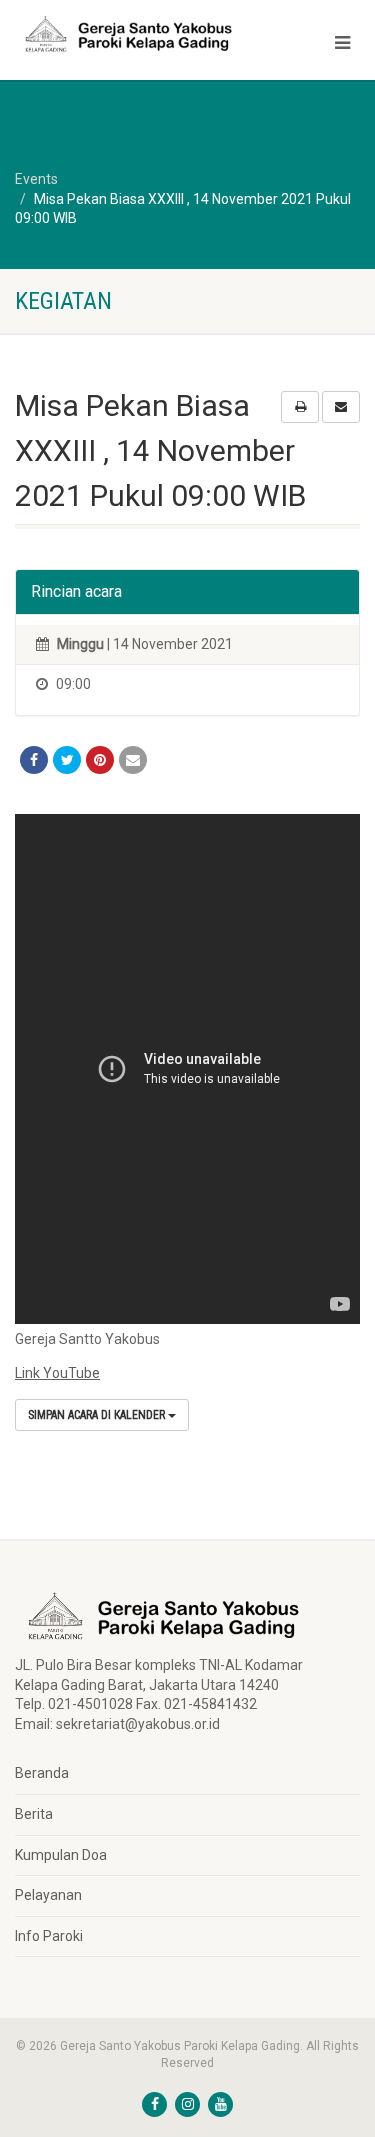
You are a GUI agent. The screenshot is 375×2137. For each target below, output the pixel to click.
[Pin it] (100, 760)
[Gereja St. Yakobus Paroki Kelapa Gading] (125, 34)
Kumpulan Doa (61, 1855)
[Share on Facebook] (34, 760)
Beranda (42, 1773)
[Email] (133, 760)
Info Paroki (49, 1936)
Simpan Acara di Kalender (98, 1415)
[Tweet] (67, 760)
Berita (34, 1814)
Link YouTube (57, 1373)
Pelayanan (48, 1895)
